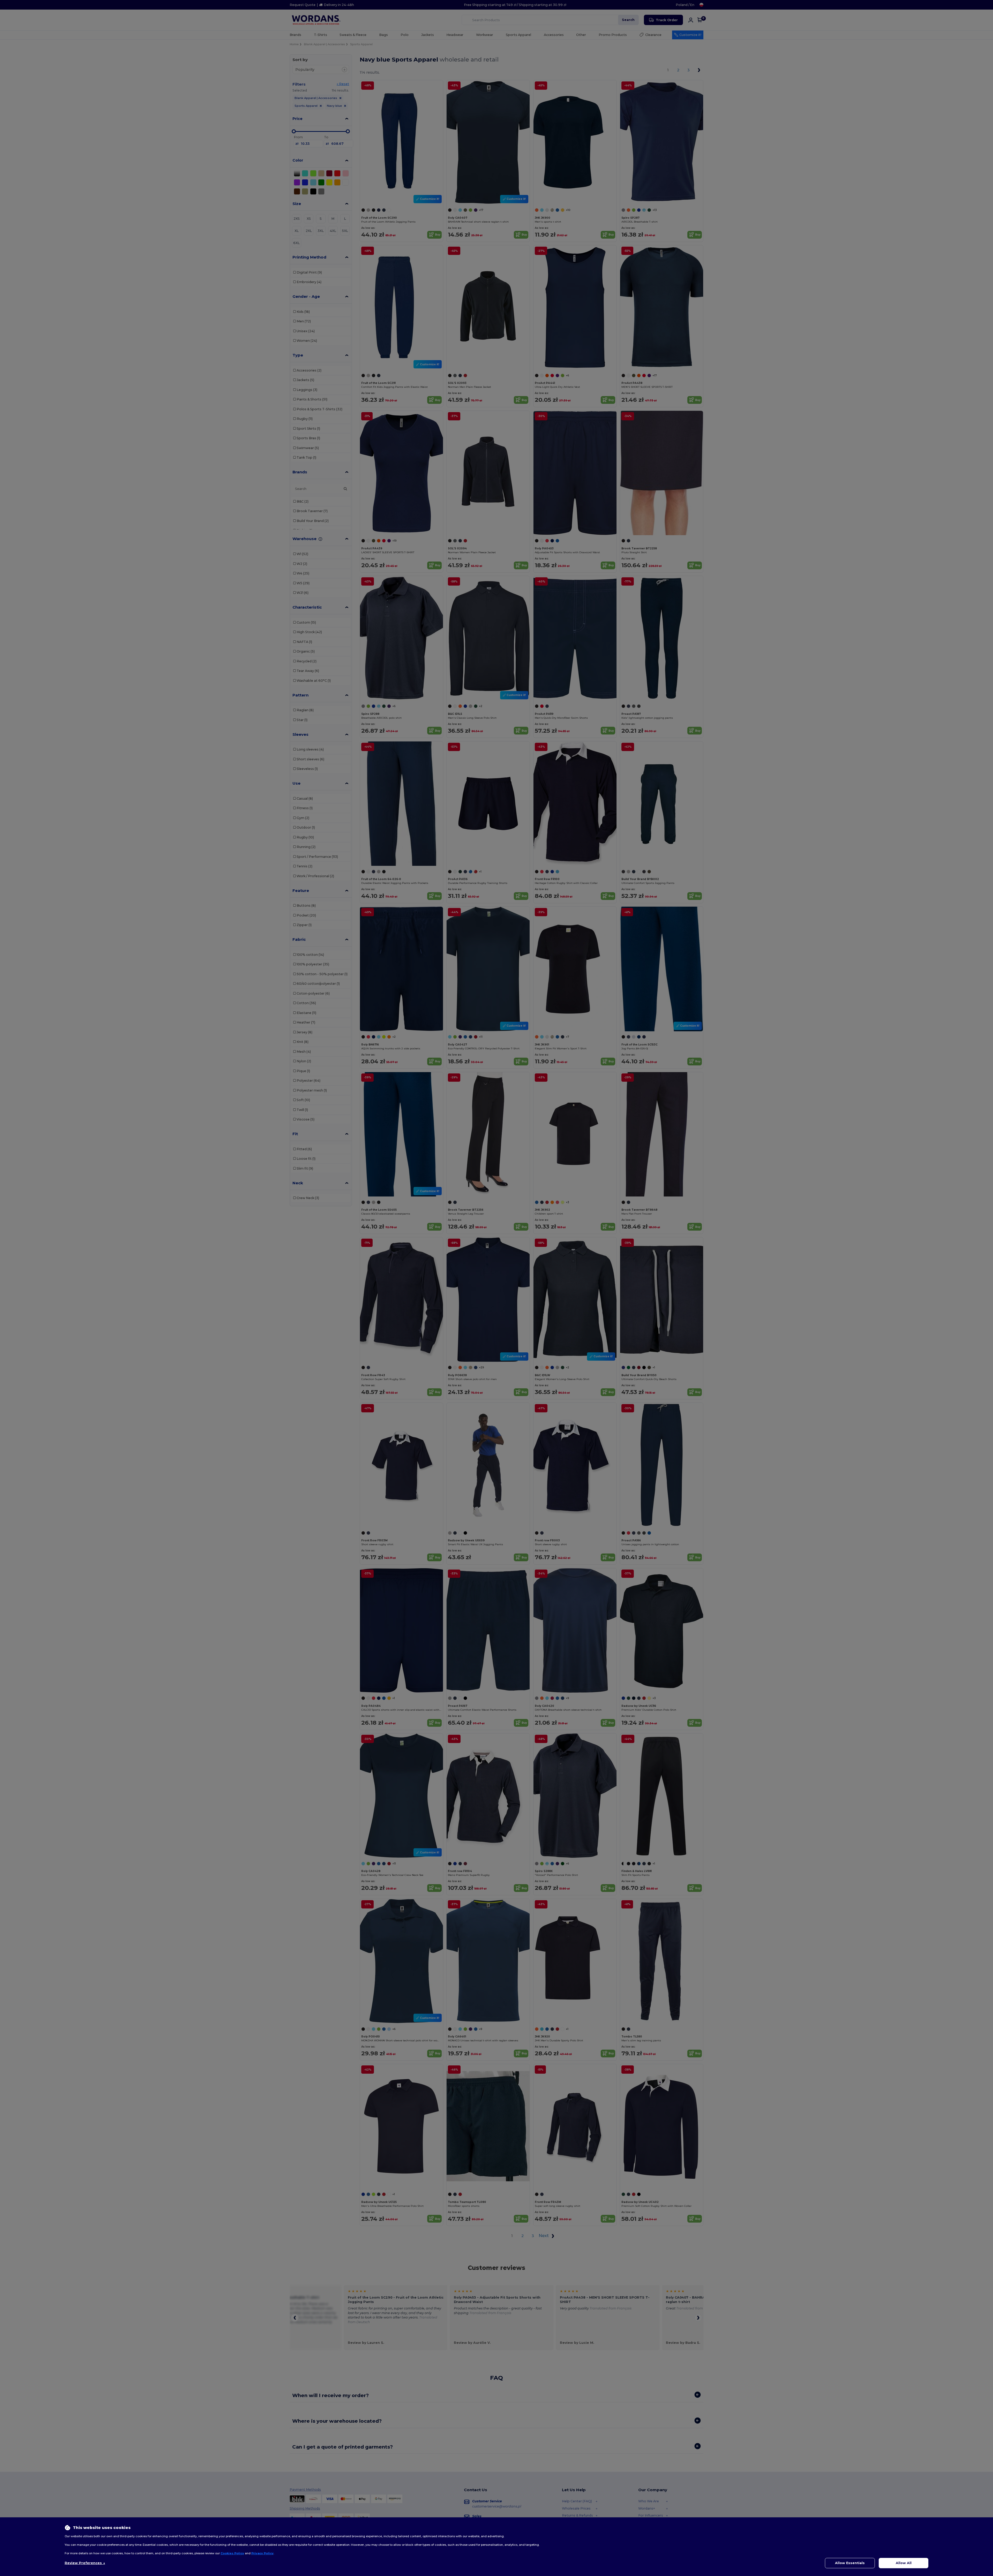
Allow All (904, 2563)
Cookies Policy (232, 2553)
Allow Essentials (850, 2563)
